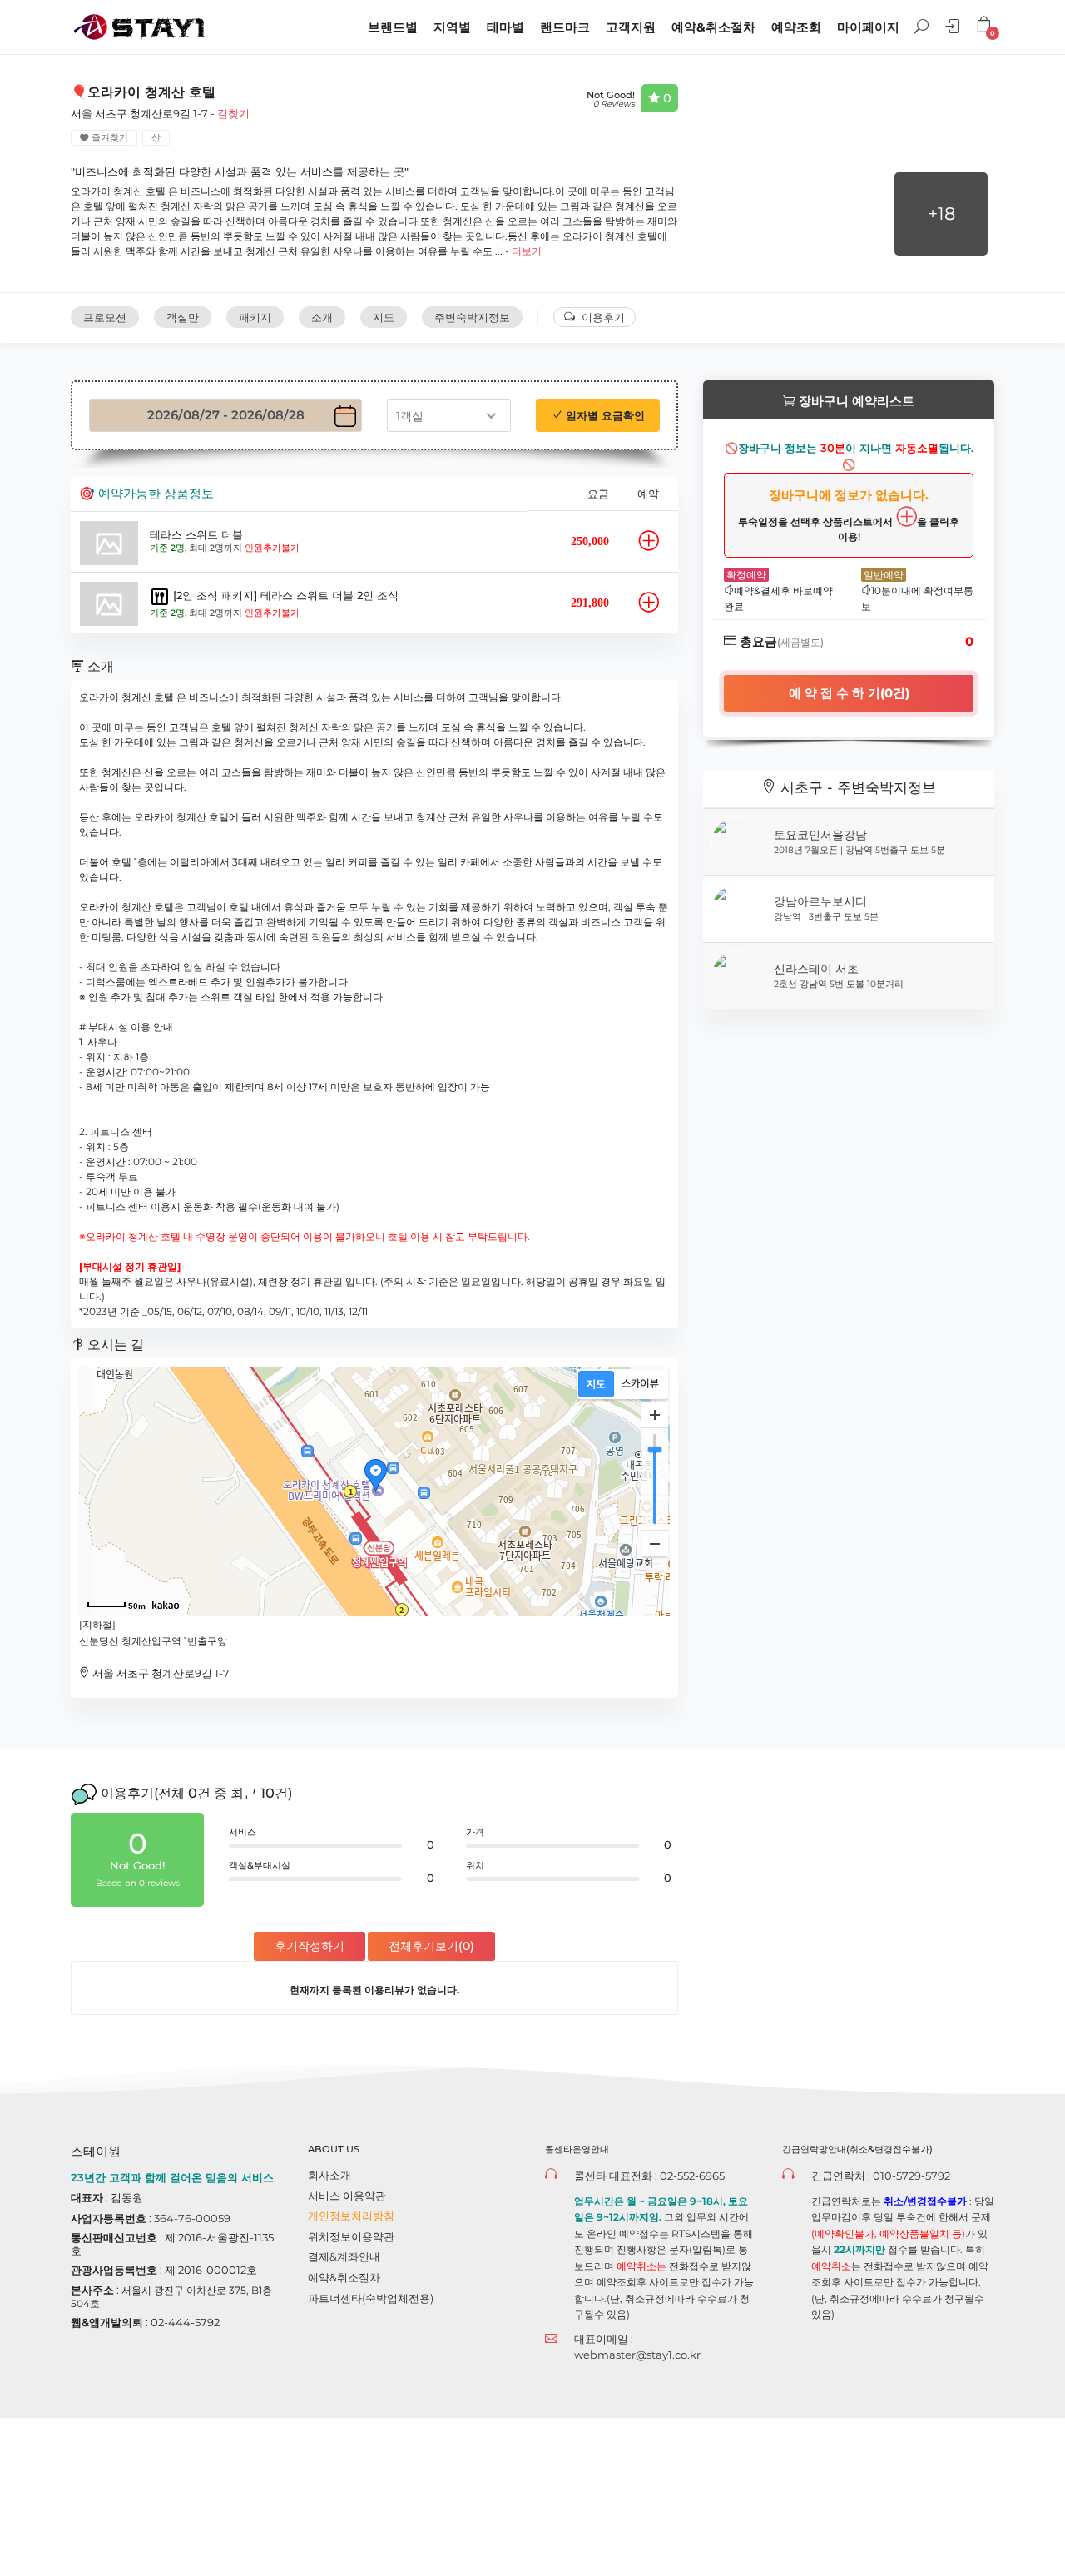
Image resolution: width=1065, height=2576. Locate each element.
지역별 (452, 27)
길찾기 (233, 113)
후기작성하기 (310, 1946)
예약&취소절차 (713, 27)
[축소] (655, 1543)
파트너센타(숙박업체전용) (371, 2298)
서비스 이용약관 (347, 2196)
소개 (322, 317)
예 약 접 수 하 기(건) (849, 693)
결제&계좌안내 (344, 2256)
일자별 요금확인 (604, 415)
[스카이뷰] (640, 1384)
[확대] (655, 1415)
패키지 (255, 317)
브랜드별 (393, 27)
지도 (384, 317)
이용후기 (603, 317)
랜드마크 (565, 27)
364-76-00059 (192, 2218)
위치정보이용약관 (351, 2236)
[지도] (596, 1384)
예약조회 (796, 27)
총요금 (780, 641)
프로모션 (105, 317)
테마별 (505, 27)
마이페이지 (868, 27)
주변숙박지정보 (472, 317)
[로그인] (954, 29)
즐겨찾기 (109, 138)
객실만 (183, 317)
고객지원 (631, 27)
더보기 (527, 251)
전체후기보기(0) (431, 1946)
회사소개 (329, 2175)
